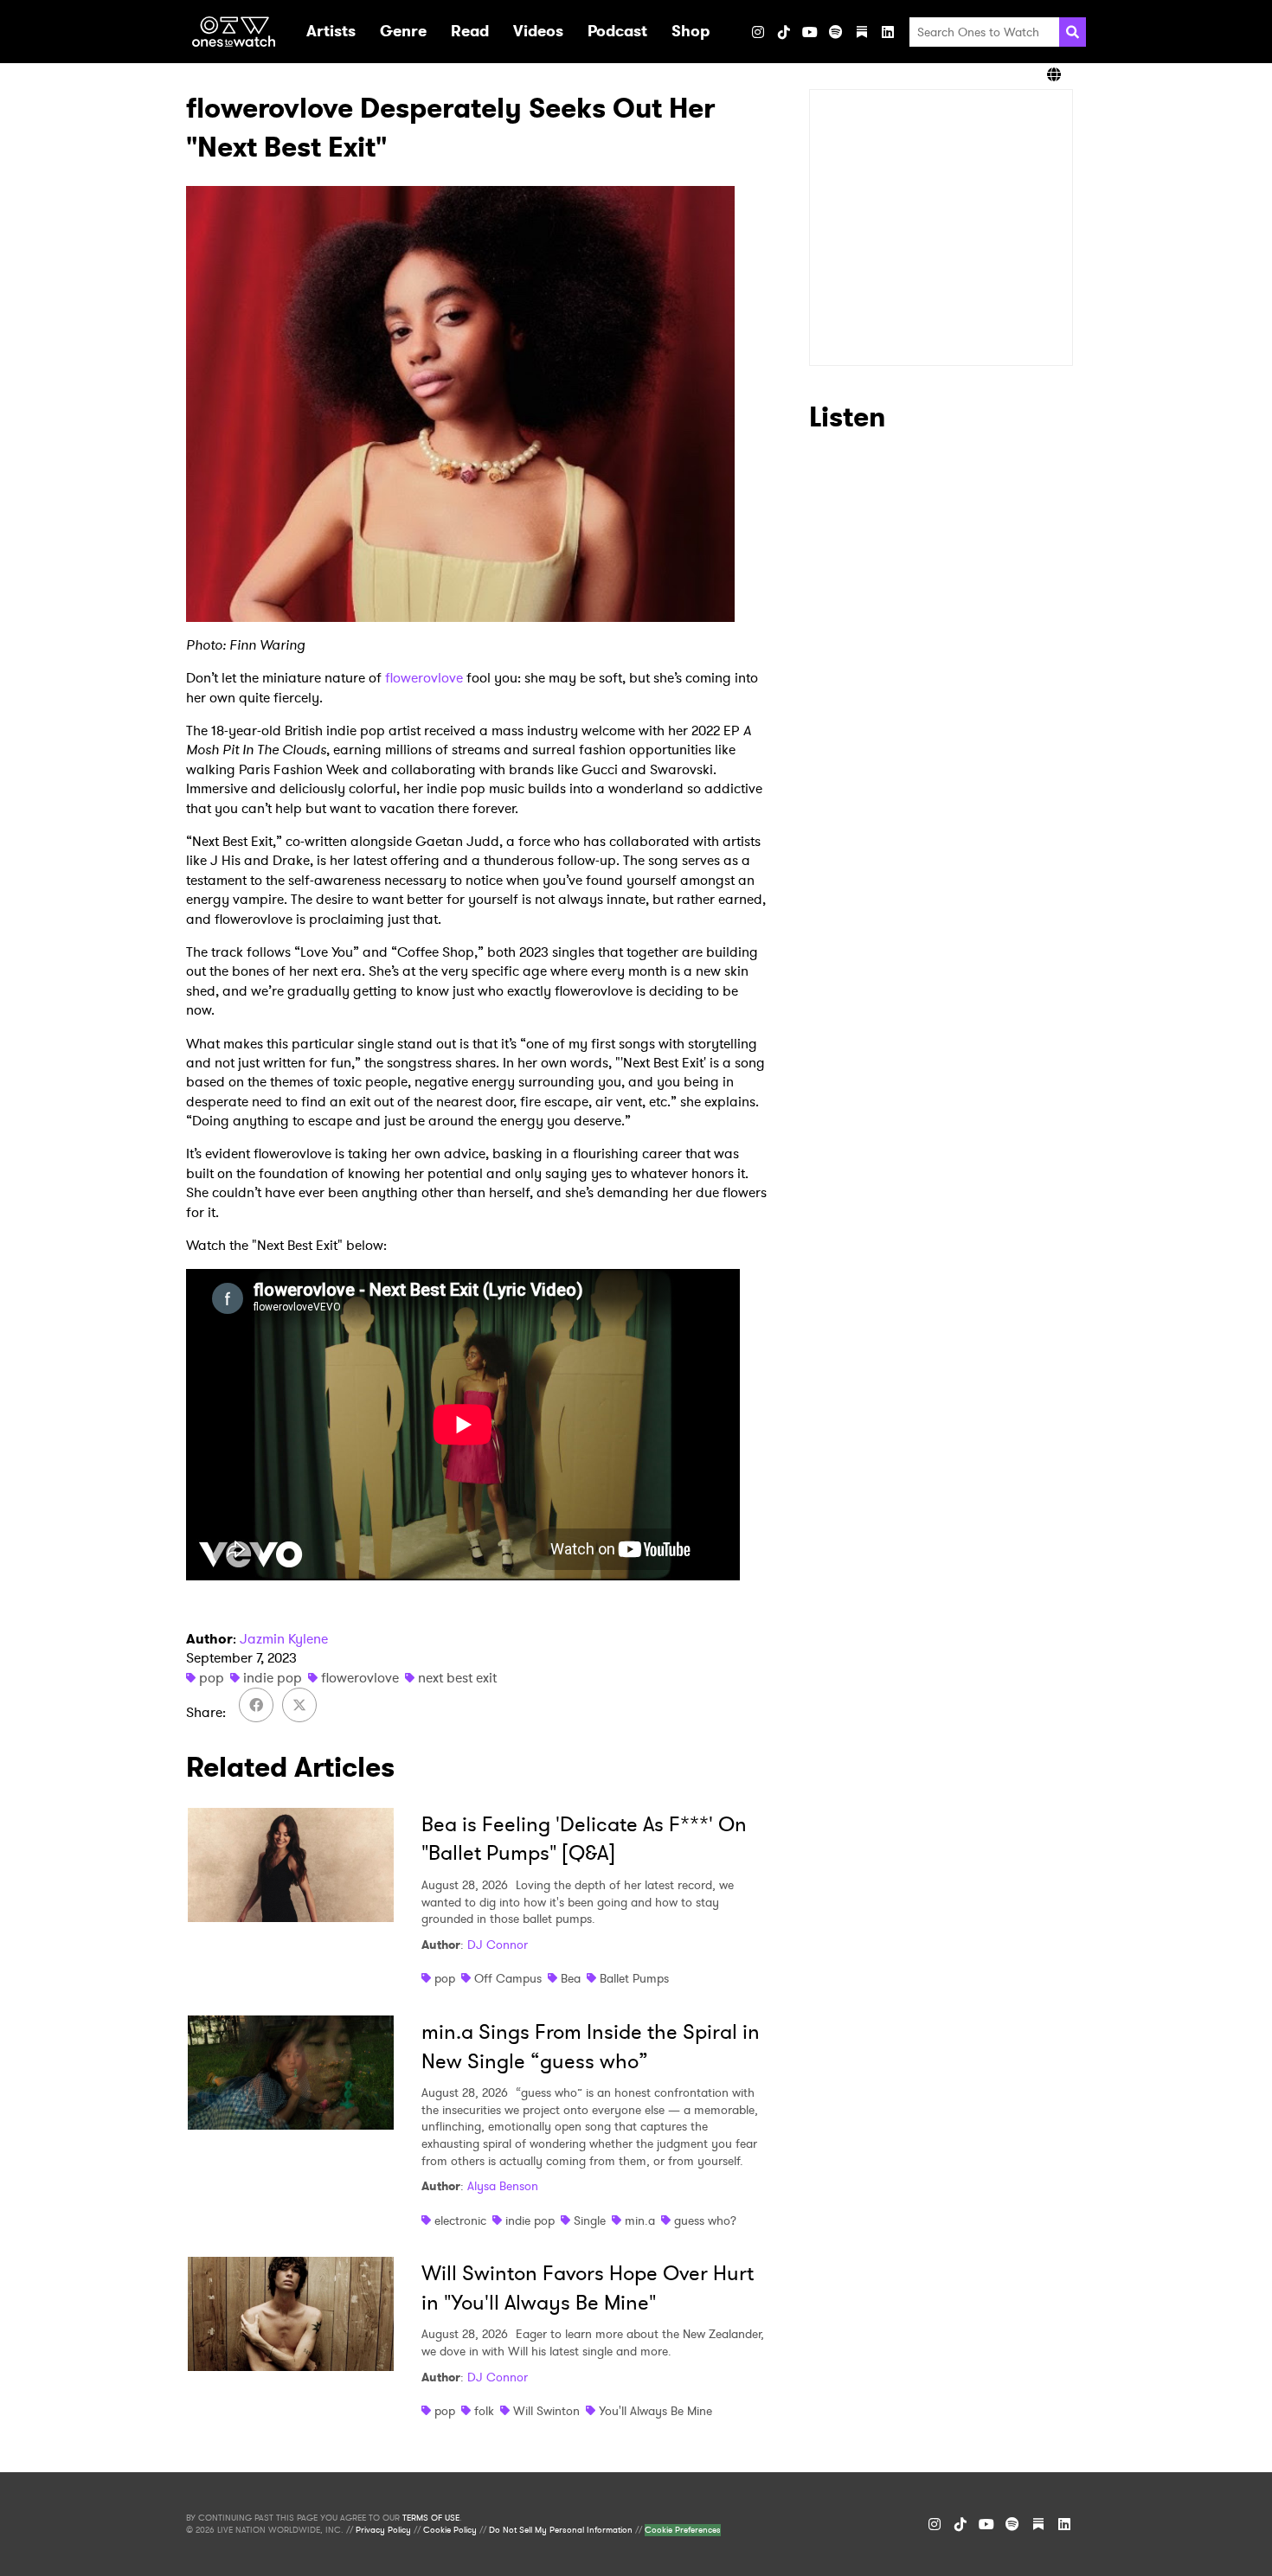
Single (590, 2220)
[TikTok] (784, 32)
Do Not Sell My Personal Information (561, 2530)
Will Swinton (546, 2411)
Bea (571, 1978)
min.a (640, 2220)
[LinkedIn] (888, 32)
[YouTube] (810, 32)
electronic (460, 2220)
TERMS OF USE (431, 2518)
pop (212, 1678)
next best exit (457, 1678)
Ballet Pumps (634, 1978)
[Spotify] (836, 32)
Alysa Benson (503, 2186)
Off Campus (508, 1978)
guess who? (705, 2220)
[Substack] (862, 32)
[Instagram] (758, 32)
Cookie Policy (450, 2530)
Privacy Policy (383, 2530)
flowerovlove (424, 678)
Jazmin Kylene (284, 1639)
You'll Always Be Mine (655, 2411)
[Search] (1073, 32)
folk (484, 2411)
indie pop (273, 1678)
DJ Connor (498, 1945)
